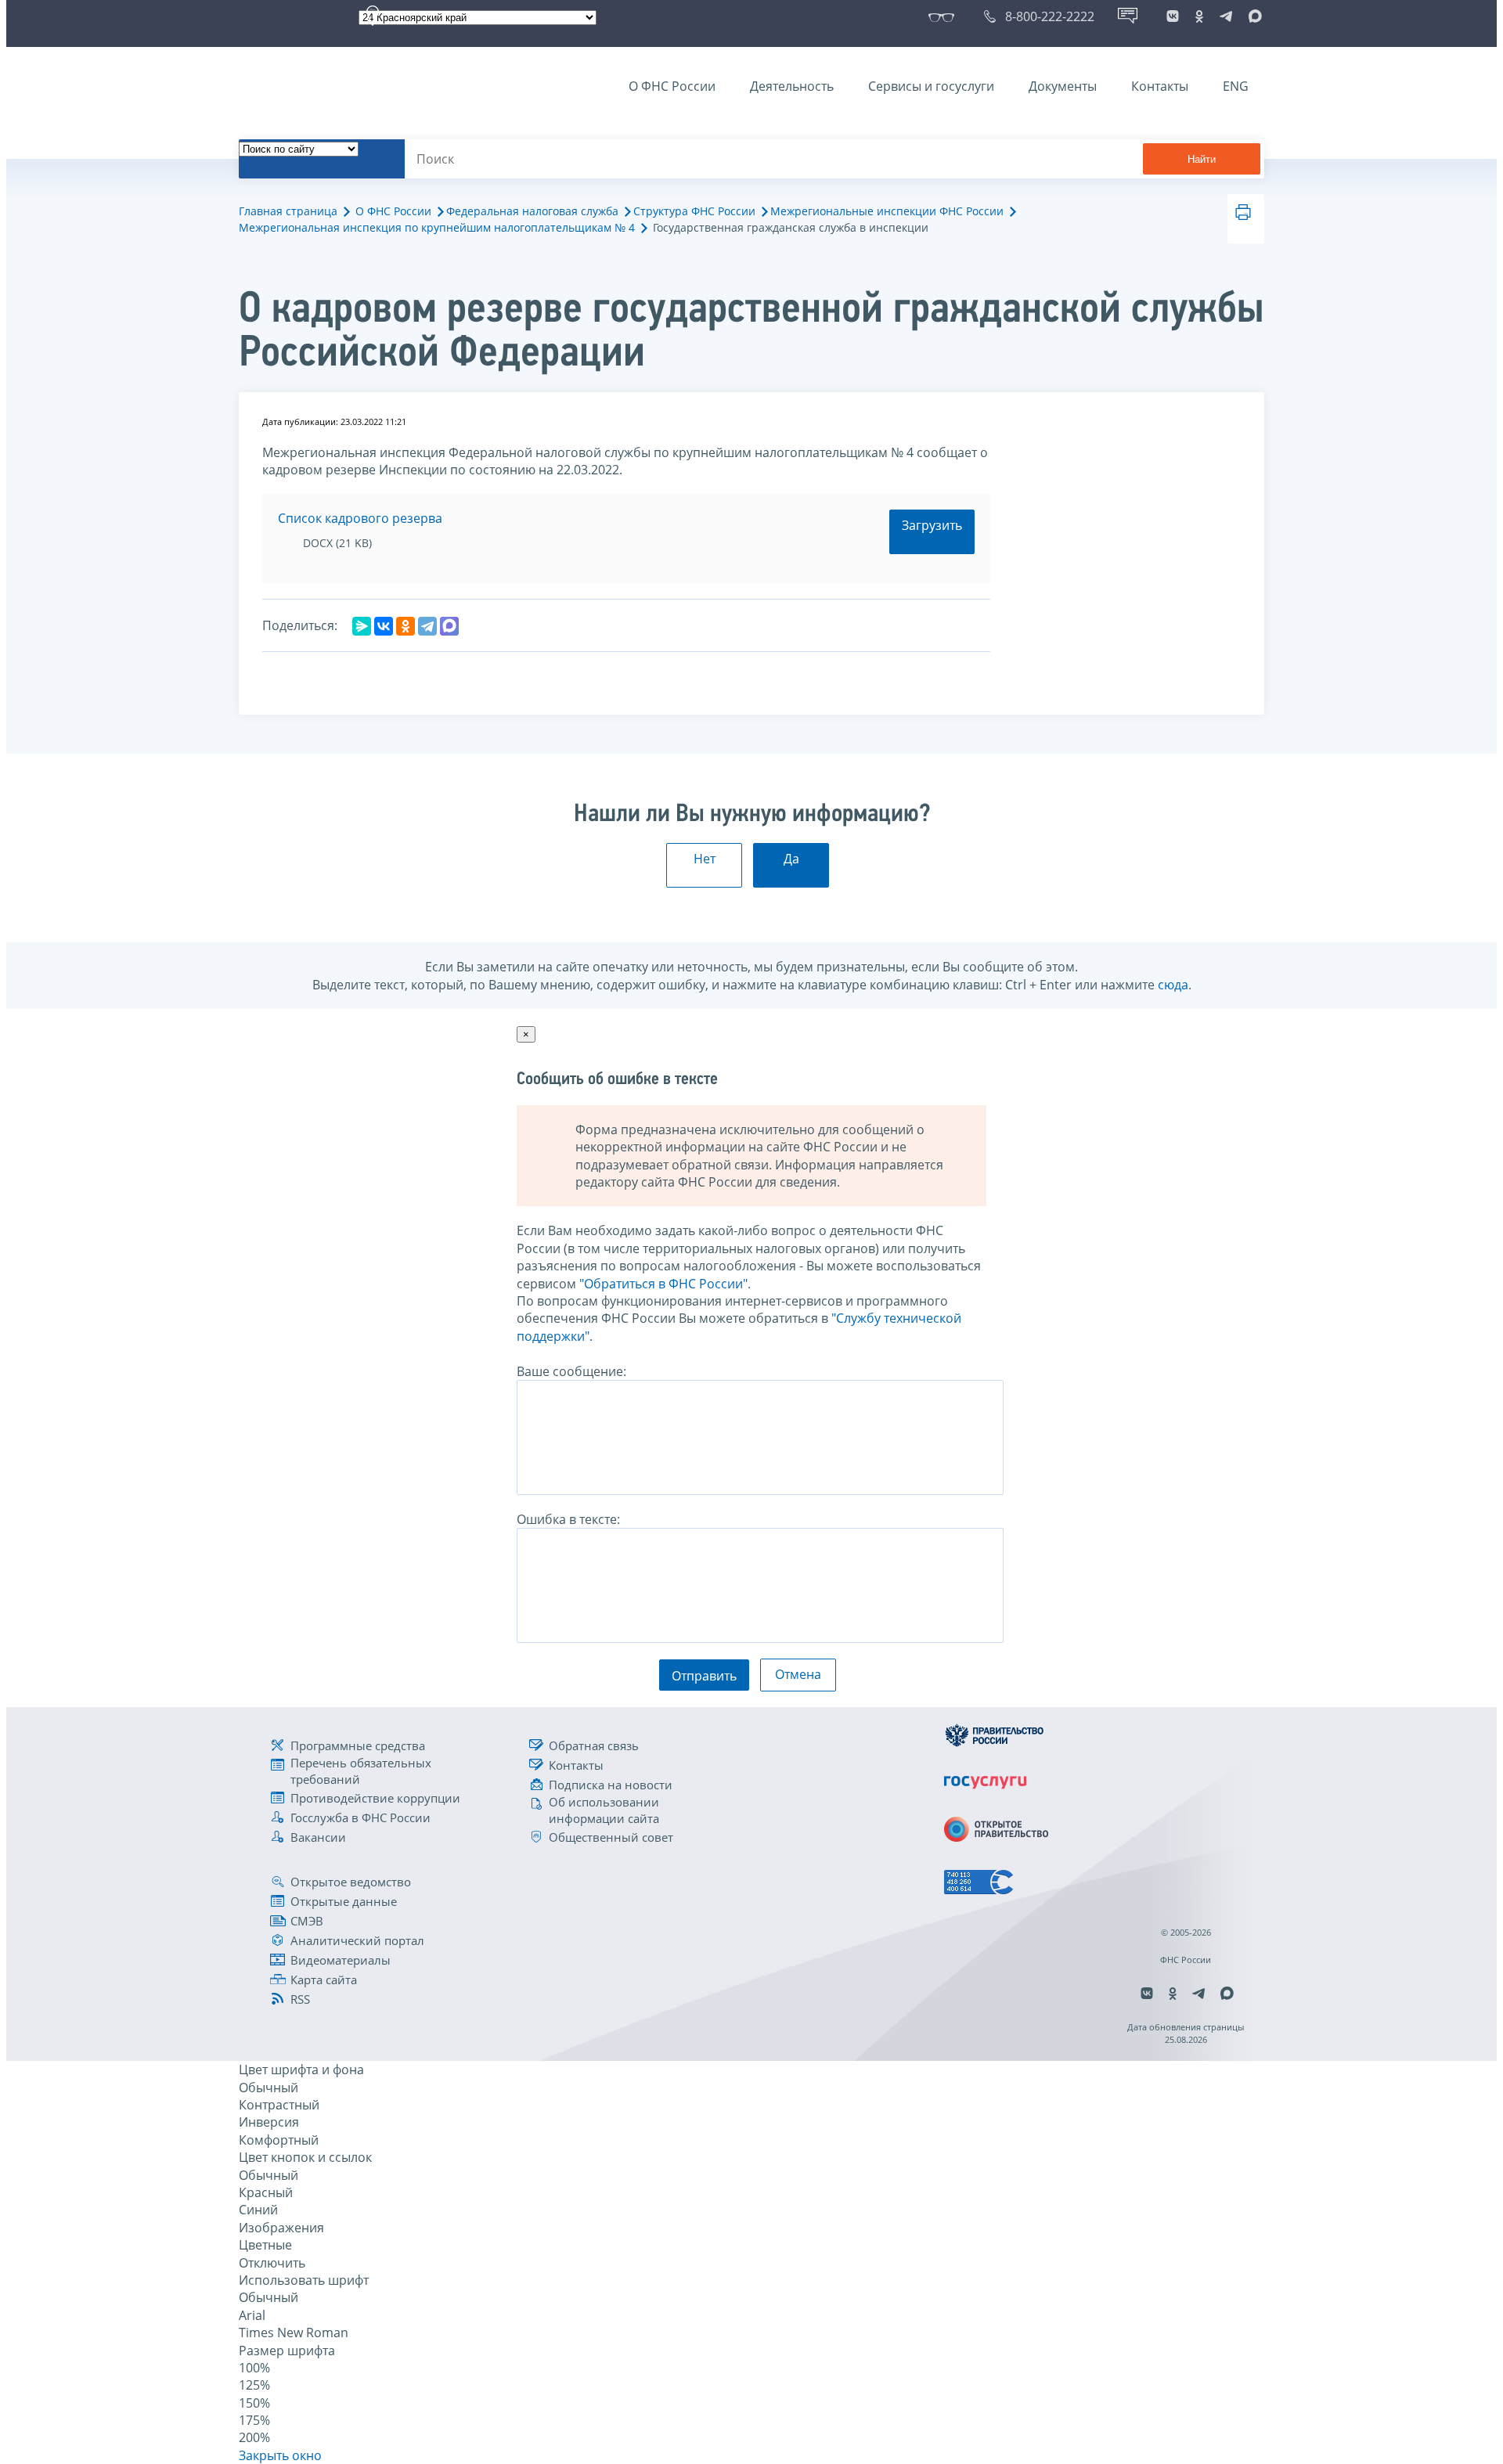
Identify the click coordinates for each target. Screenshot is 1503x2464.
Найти (1202, 159)
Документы (1063, 86)
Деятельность (792, 86)
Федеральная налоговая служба (532, 211)
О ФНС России (672, 86)
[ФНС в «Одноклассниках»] (1199, 16)
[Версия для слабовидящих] (944, 16)
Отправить (704, 1676)
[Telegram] (427, 626)
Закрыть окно (280, 2455)
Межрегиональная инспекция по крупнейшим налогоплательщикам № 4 (437, 227)
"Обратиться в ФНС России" (663, 1284)
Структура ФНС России (694, 211)
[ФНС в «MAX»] (1252, 16)
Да (791, 859)
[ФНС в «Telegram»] (1226, 16)
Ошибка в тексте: (568, 1519)
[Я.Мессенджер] (362, 626)
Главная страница (288, 211)
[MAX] (449, 626)
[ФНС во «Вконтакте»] (1173, 16)
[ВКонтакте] (384, 626)
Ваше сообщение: (571, 1371)
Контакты (1160, 86)
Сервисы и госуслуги (931, 86)
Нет (705, 859)
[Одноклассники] (405, 626)
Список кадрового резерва (360, 518)
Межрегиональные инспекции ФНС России (887, 211)
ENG (1236, 86)
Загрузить (932, 525)
